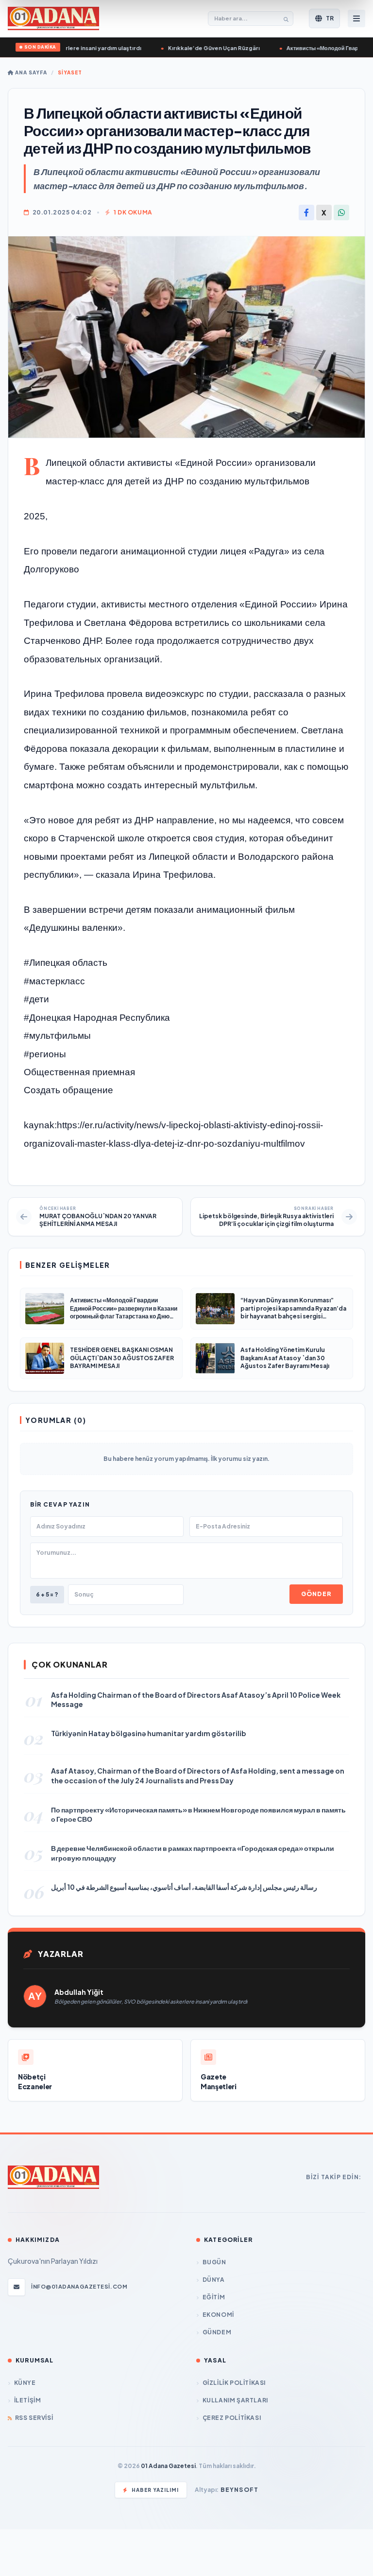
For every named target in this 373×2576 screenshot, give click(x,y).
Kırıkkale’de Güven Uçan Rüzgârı (190, 48)
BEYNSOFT (240, 2490)
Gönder (316, 1594)
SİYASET (70, 72)
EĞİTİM (214, 2297)
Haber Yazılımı (155, 2490)
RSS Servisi (34, 2418)
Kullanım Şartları (235, 2400)
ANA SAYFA (30, 72)
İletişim (27, 2400)
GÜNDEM (217, 2332)
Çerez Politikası (232, 2418)
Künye (25, 2383)
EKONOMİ (218, 2315)
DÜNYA (214, 2280)
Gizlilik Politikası (234, 2383)
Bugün (214, 2262)
